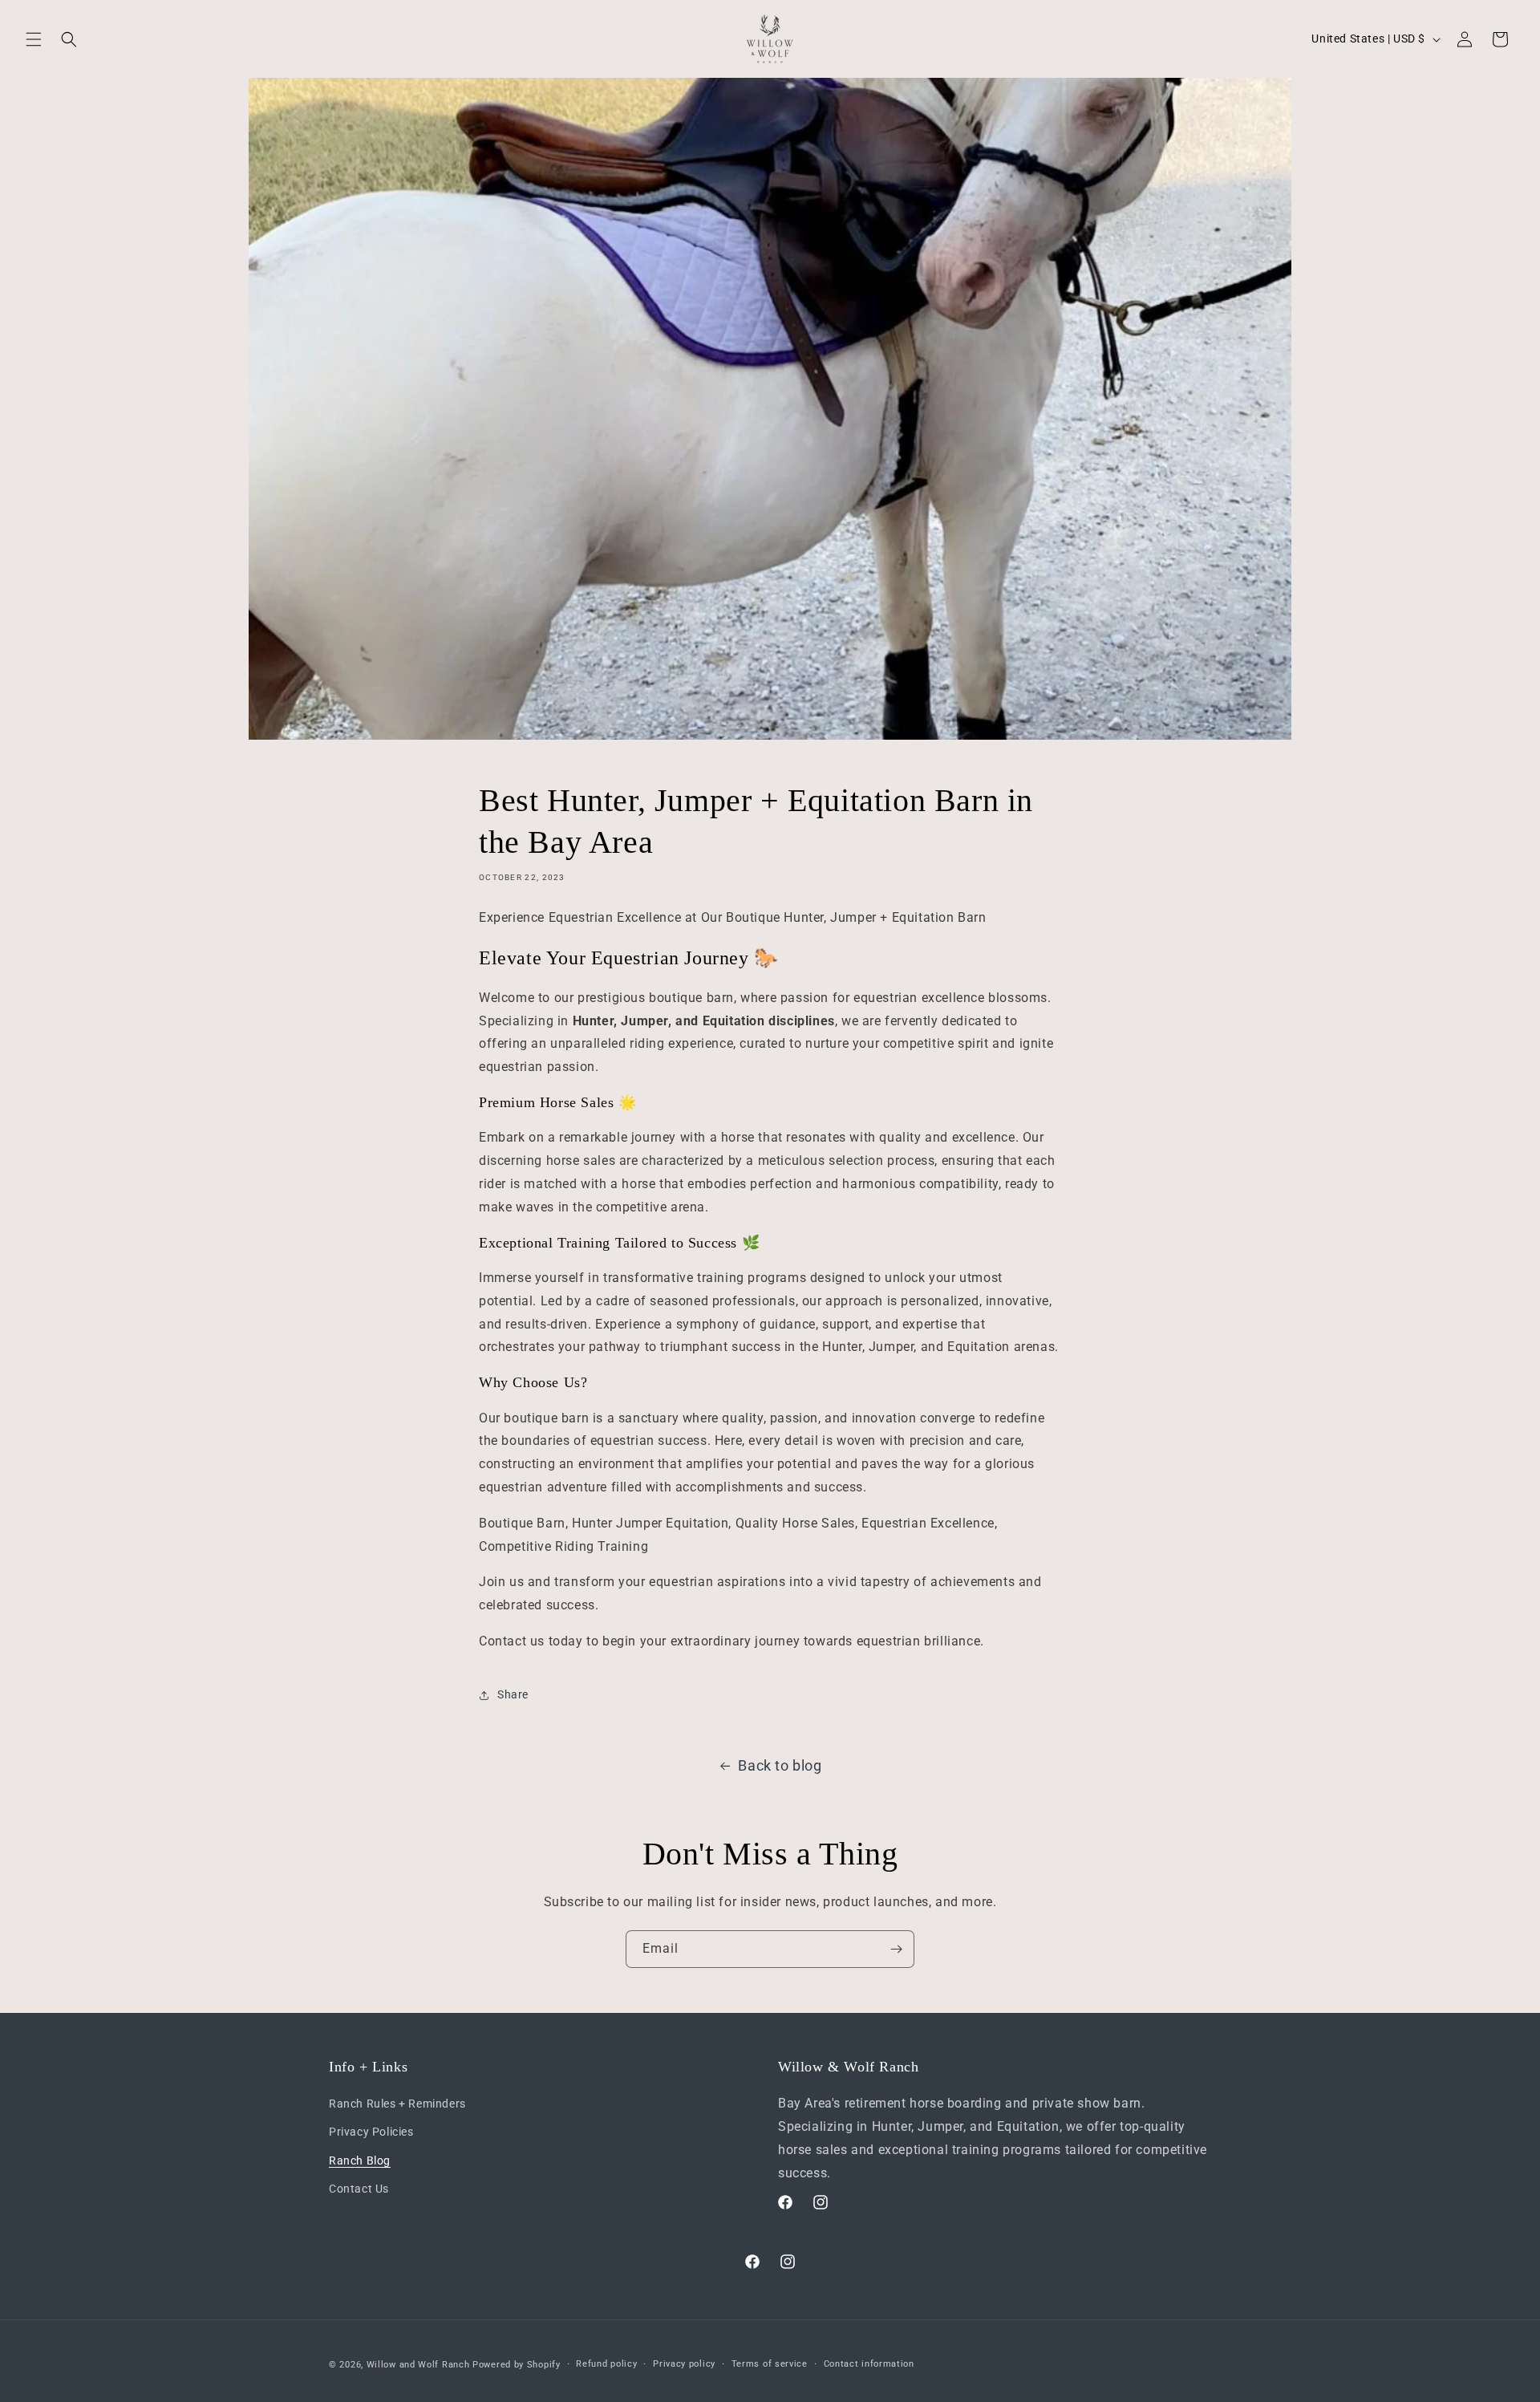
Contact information (869, 2364)
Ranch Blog (360, 2161)
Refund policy (606, 2364)
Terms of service (770, 2364)
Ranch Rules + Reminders (397, 2104)
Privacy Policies (371, 2132)
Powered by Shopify (517, 2365)
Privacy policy (684, 2364)
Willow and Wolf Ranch (418, 2365)
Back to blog (780, 1765)
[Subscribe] (896, 1949)
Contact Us (359, 2189)
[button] (34, 39)
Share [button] (513, 1694)
